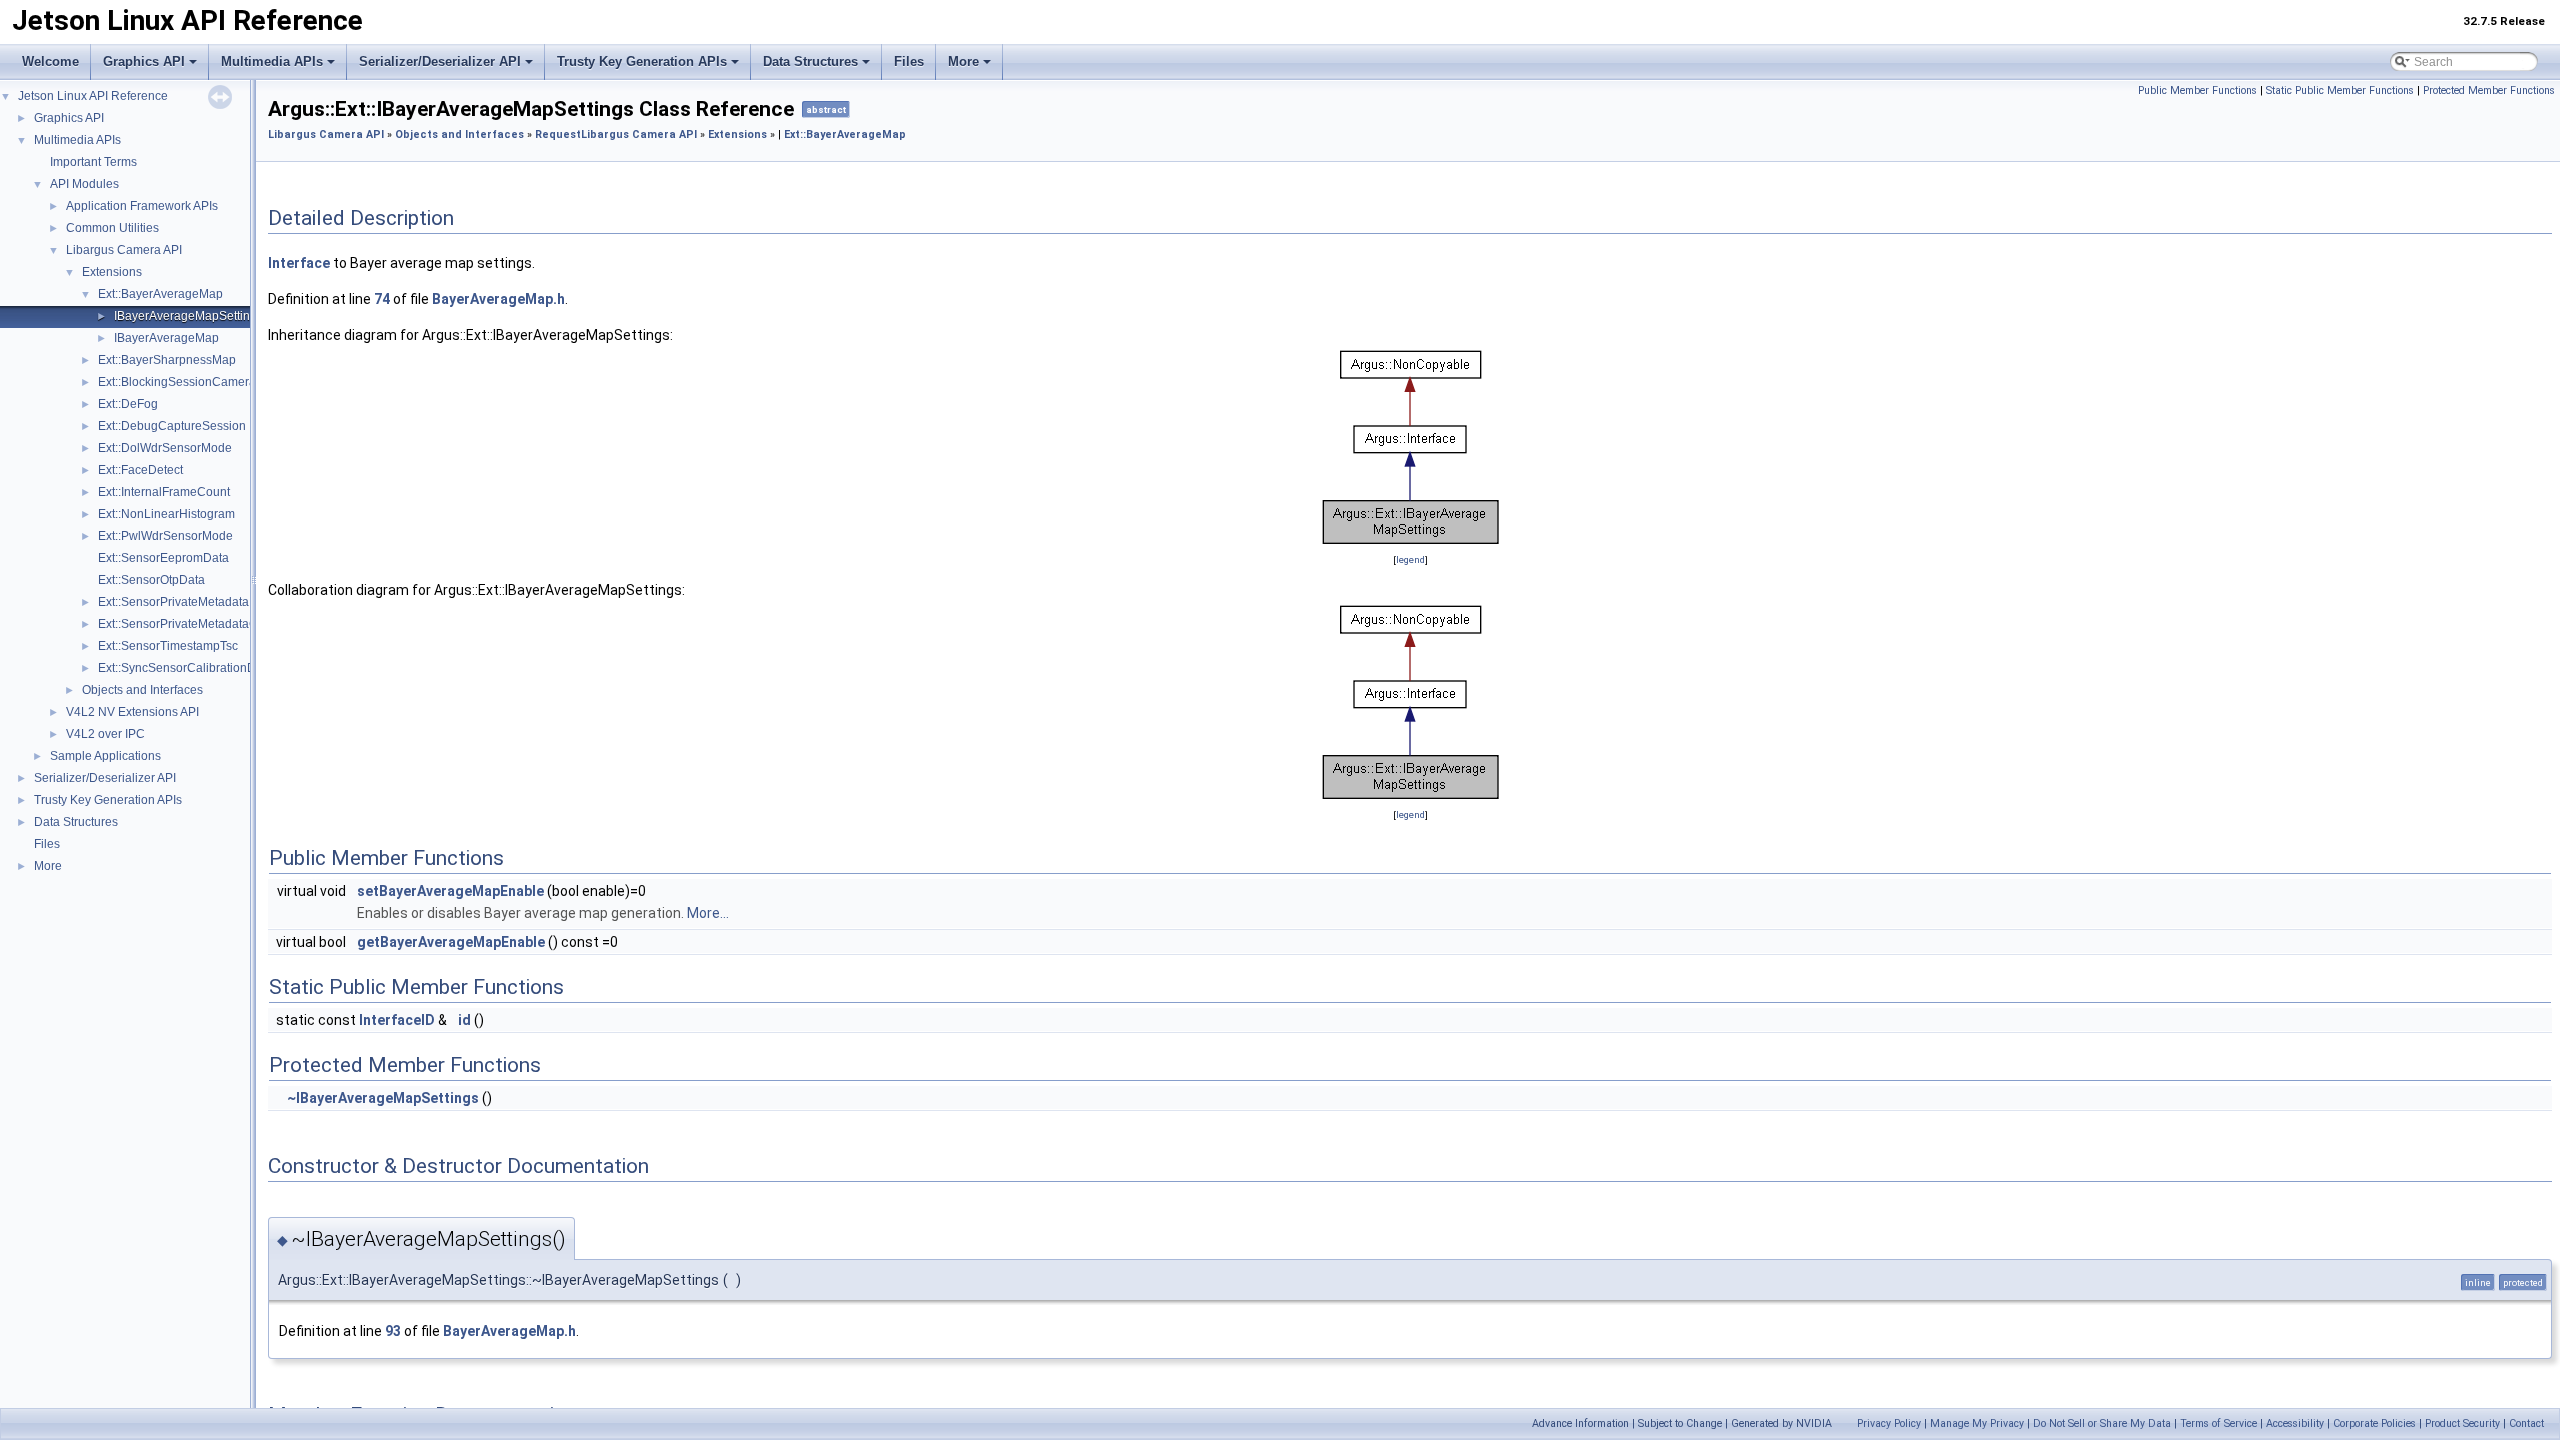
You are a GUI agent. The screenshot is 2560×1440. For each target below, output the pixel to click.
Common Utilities (112, 228)
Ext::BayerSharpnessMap (167, 360)
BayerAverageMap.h (498, 299)
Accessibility (2295, 1423)
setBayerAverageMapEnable (450, 891)
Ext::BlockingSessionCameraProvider (200, 382)
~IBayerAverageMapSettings (383, 1098)
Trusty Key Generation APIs (642, 61)
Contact (2526, 1423)
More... (708, 913)
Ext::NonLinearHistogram (166, 514)
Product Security (2462, 1423)
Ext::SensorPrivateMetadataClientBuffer (205, 624)
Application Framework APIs (142, 206)
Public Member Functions (2197, 90)
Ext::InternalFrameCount (164, 492)
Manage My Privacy (1977, 1423)
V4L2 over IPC (105, 734)
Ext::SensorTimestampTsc (168, 646)
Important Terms (93, 162)
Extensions (112, 272)
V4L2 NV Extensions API (132, 712)
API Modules (84, 184)
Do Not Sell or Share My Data (2102, 1423)
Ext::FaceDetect (140, 470)
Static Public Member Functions (2340, 90)
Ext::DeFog (128, 404)
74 (382, 299)
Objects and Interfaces (142, 690)
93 (393, 1331)
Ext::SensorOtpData (151, 580)
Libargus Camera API (124, 250)
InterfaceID (397, 1020)
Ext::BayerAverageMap (160, 294)
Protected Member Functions (2489, 90)
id (464, 1020)
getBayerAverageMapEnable (451, 942)
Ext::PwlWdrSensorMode (165, 536)
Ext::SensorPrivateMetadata (173, 602)
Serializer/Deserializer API (440, 61)
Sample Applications (105, 756)
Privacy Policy (1889, 1423)
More (963, 61)
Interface (299, 263)
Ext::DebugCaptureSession (172, 426)
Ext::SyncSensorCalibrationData (185, 668)
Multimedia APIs (272, 61)
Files (909, 61)
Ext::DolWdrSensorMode (165, 448)
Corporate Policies (2374, 1423)
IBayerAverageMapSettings (188, 316)
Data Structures (810, 61)
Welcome (50, 61)
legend (1410, 559)
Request (558, 134)
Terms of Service (2218, 1423)
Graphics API (144, 61)
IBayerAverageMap (166, 338)
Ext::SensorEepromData (163, 558)
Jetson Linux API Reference (93, 96)
